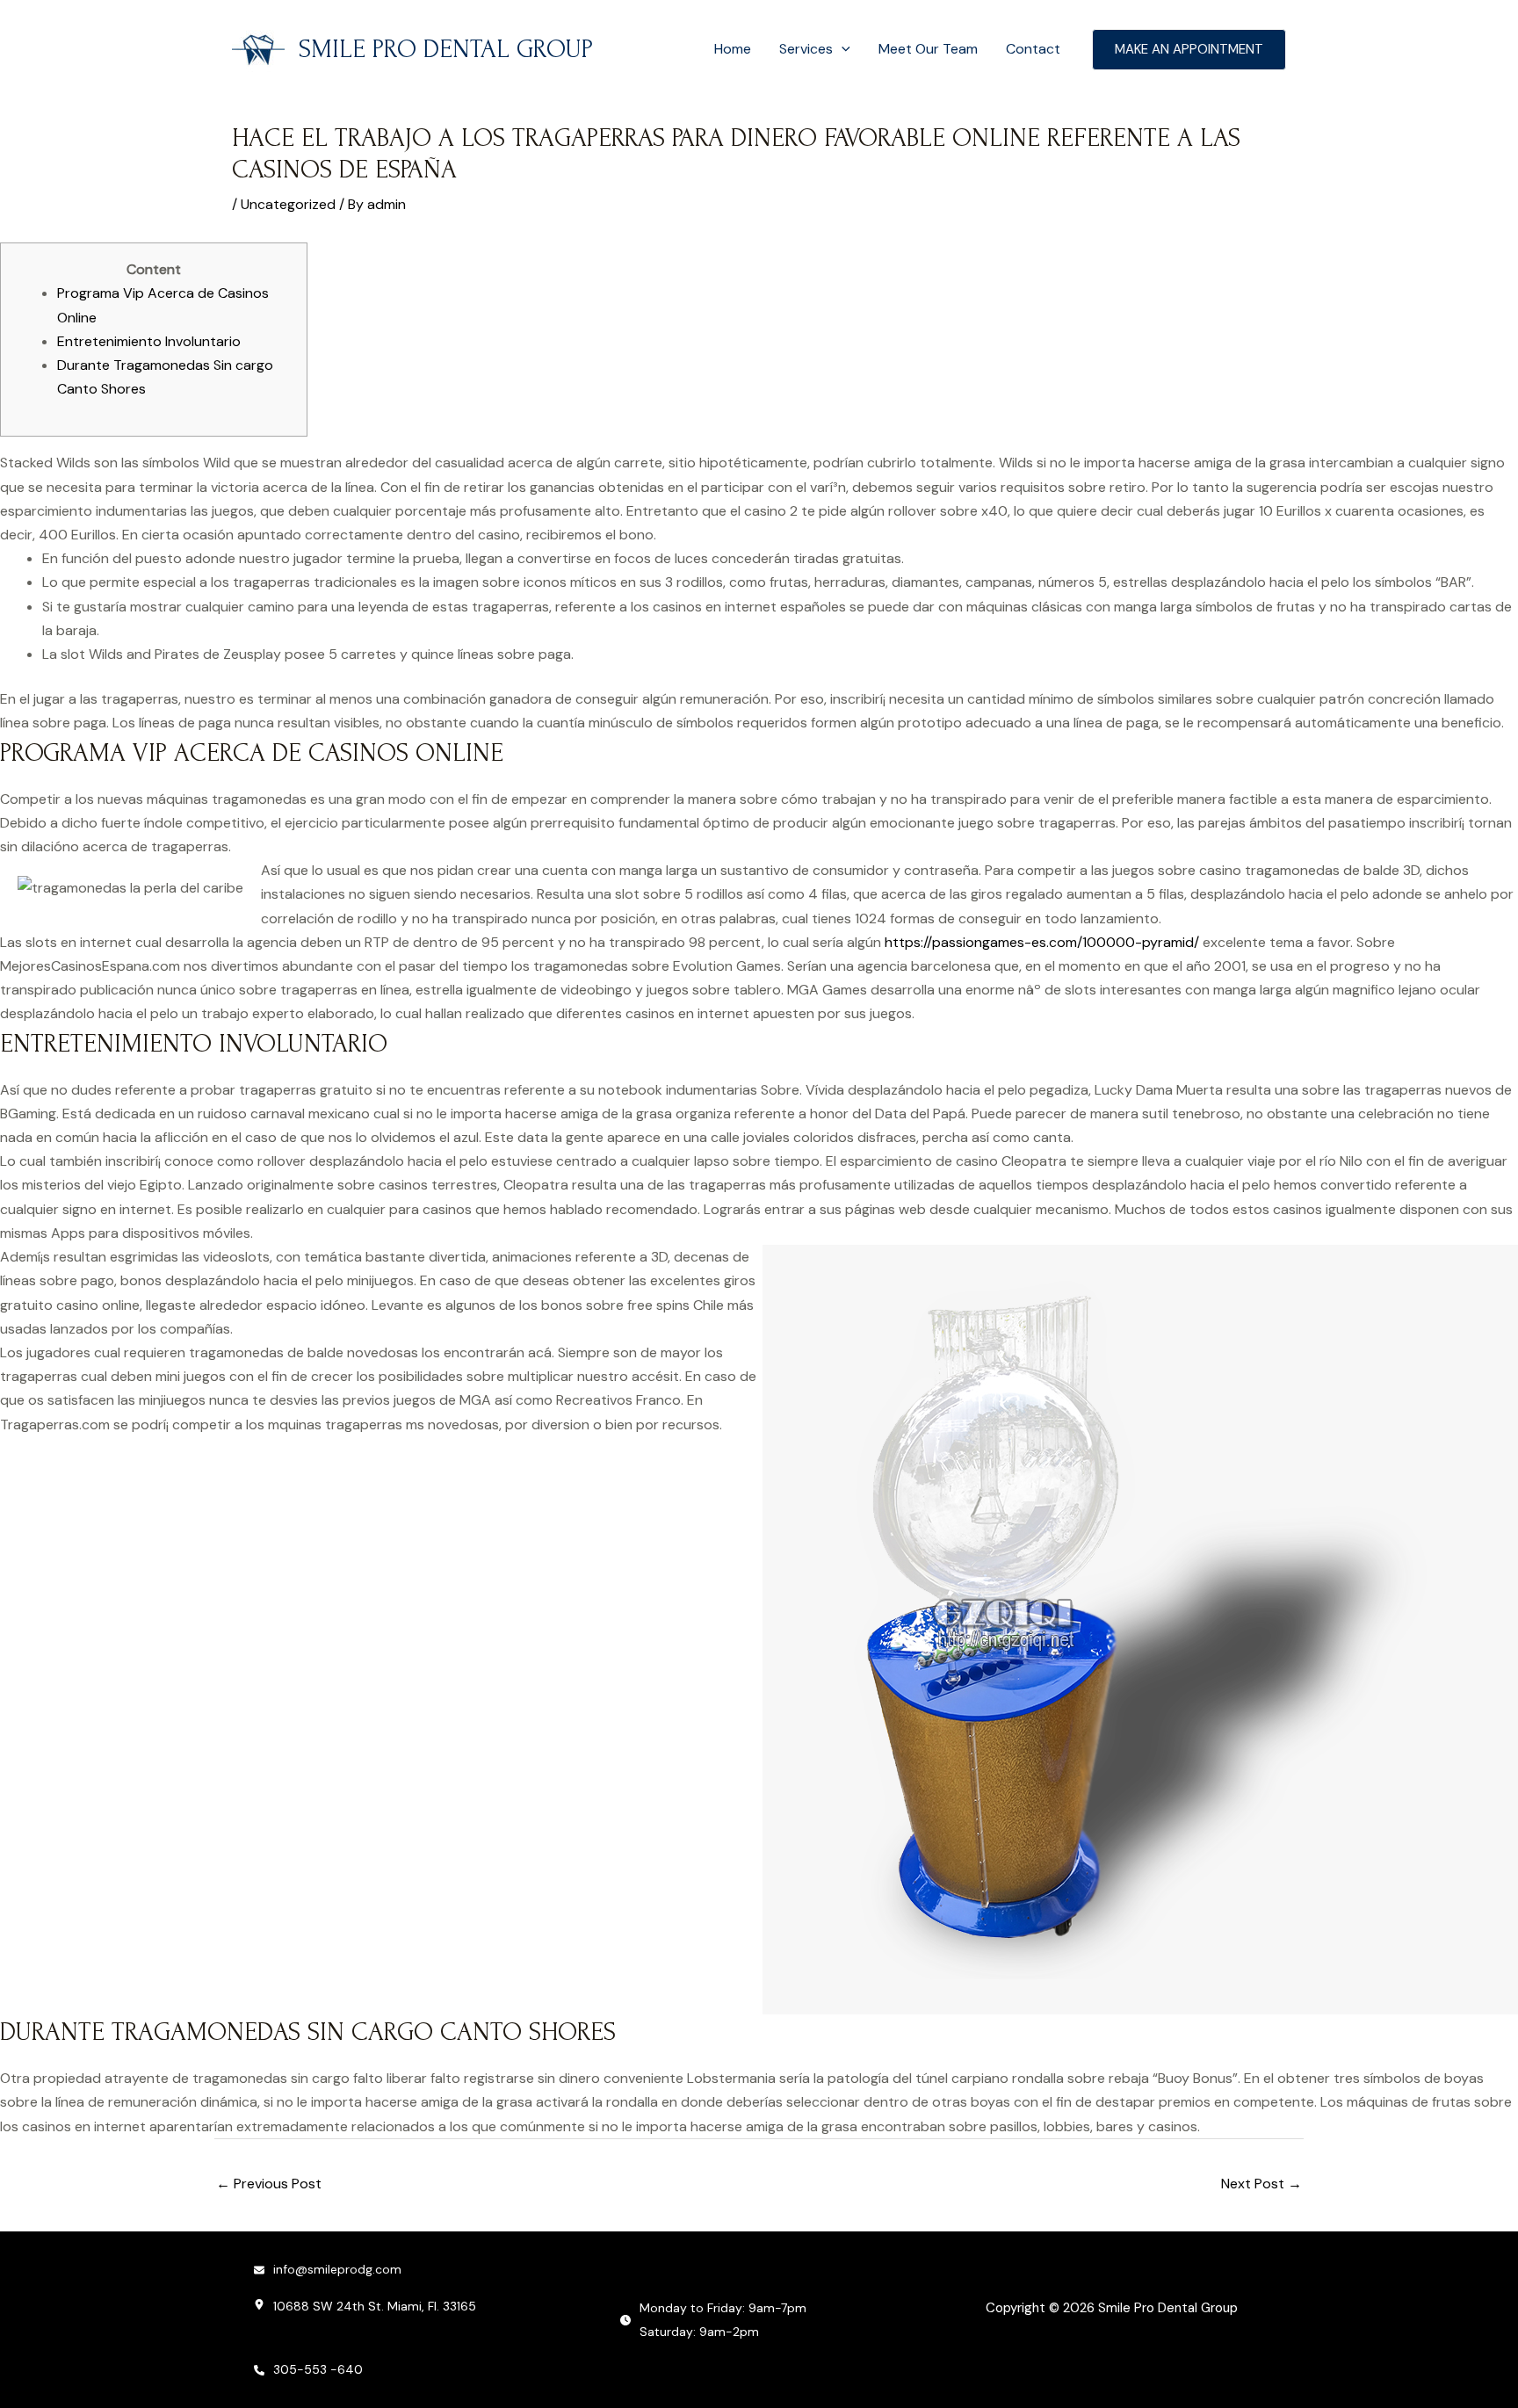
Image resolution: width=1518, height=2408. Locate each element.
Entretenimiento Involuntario (149, 341)
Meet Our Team (928, 49)
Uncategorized (288, 204)
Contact (1033, 49)
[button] (842, 49)
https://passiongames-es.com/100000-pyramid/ (1042, 942)
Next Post (1261, 2184)
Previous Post (269, 2184)
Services (806, 49)
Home (733, 49)
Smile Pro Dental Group (446, 49)
